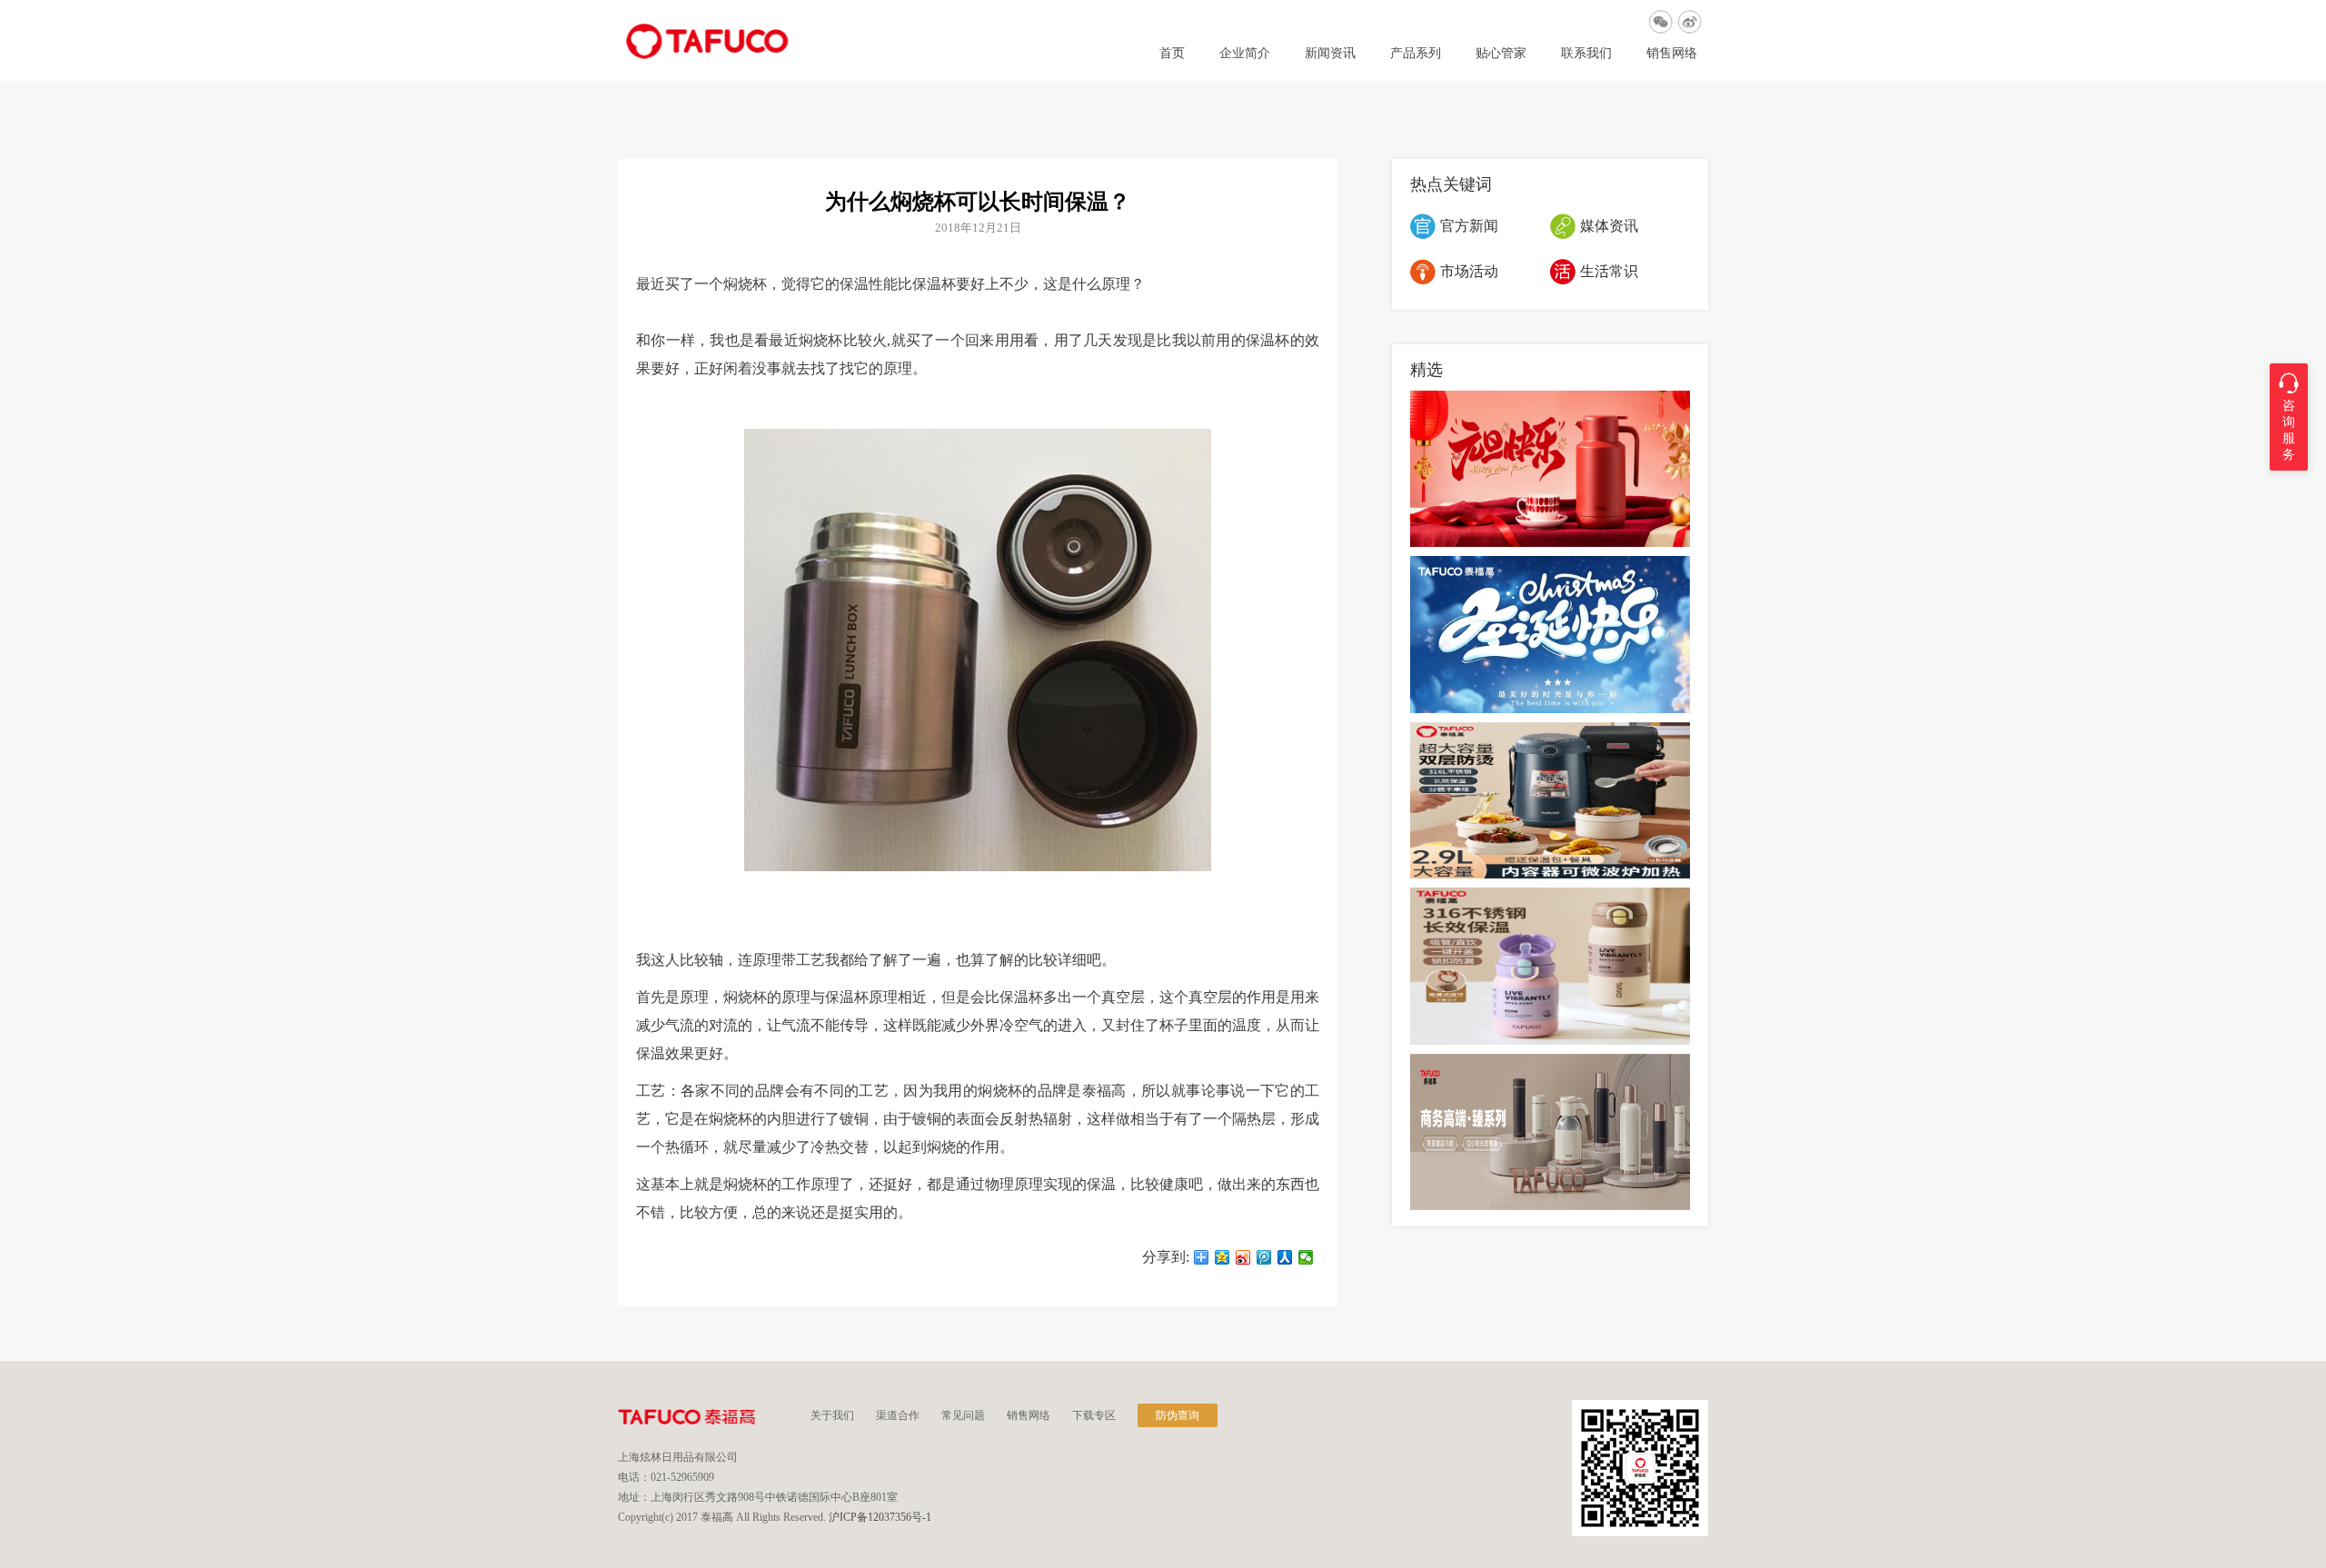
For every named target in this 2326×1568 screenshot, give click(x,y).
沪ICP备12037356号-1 (880, 1517)
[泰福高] (708, 55)
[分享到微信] (1306, 1257)
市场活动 (1469, 271)
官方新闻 (1469, 226)
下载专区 (1094, 1415)
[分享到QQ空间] (1223, 1257)
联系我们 (1586, 54)
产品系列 (1416, 54)
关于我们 (832, 1415)
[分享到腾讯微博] (1264, 1257)
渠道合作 (898, 1415)
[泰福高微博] (1690, 22)
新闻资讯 (1330, 54)
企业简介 (1245, 54)
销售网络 (1672, 54)
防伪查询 (1178, 1415)
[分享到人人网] (1285, 1257)
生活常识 (1609, 271)
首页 (1172, 54)
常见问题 (963, 1415)
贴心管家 (1501, 54)
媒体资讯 (1609, 226)
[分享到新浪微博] (1243, 1257)
